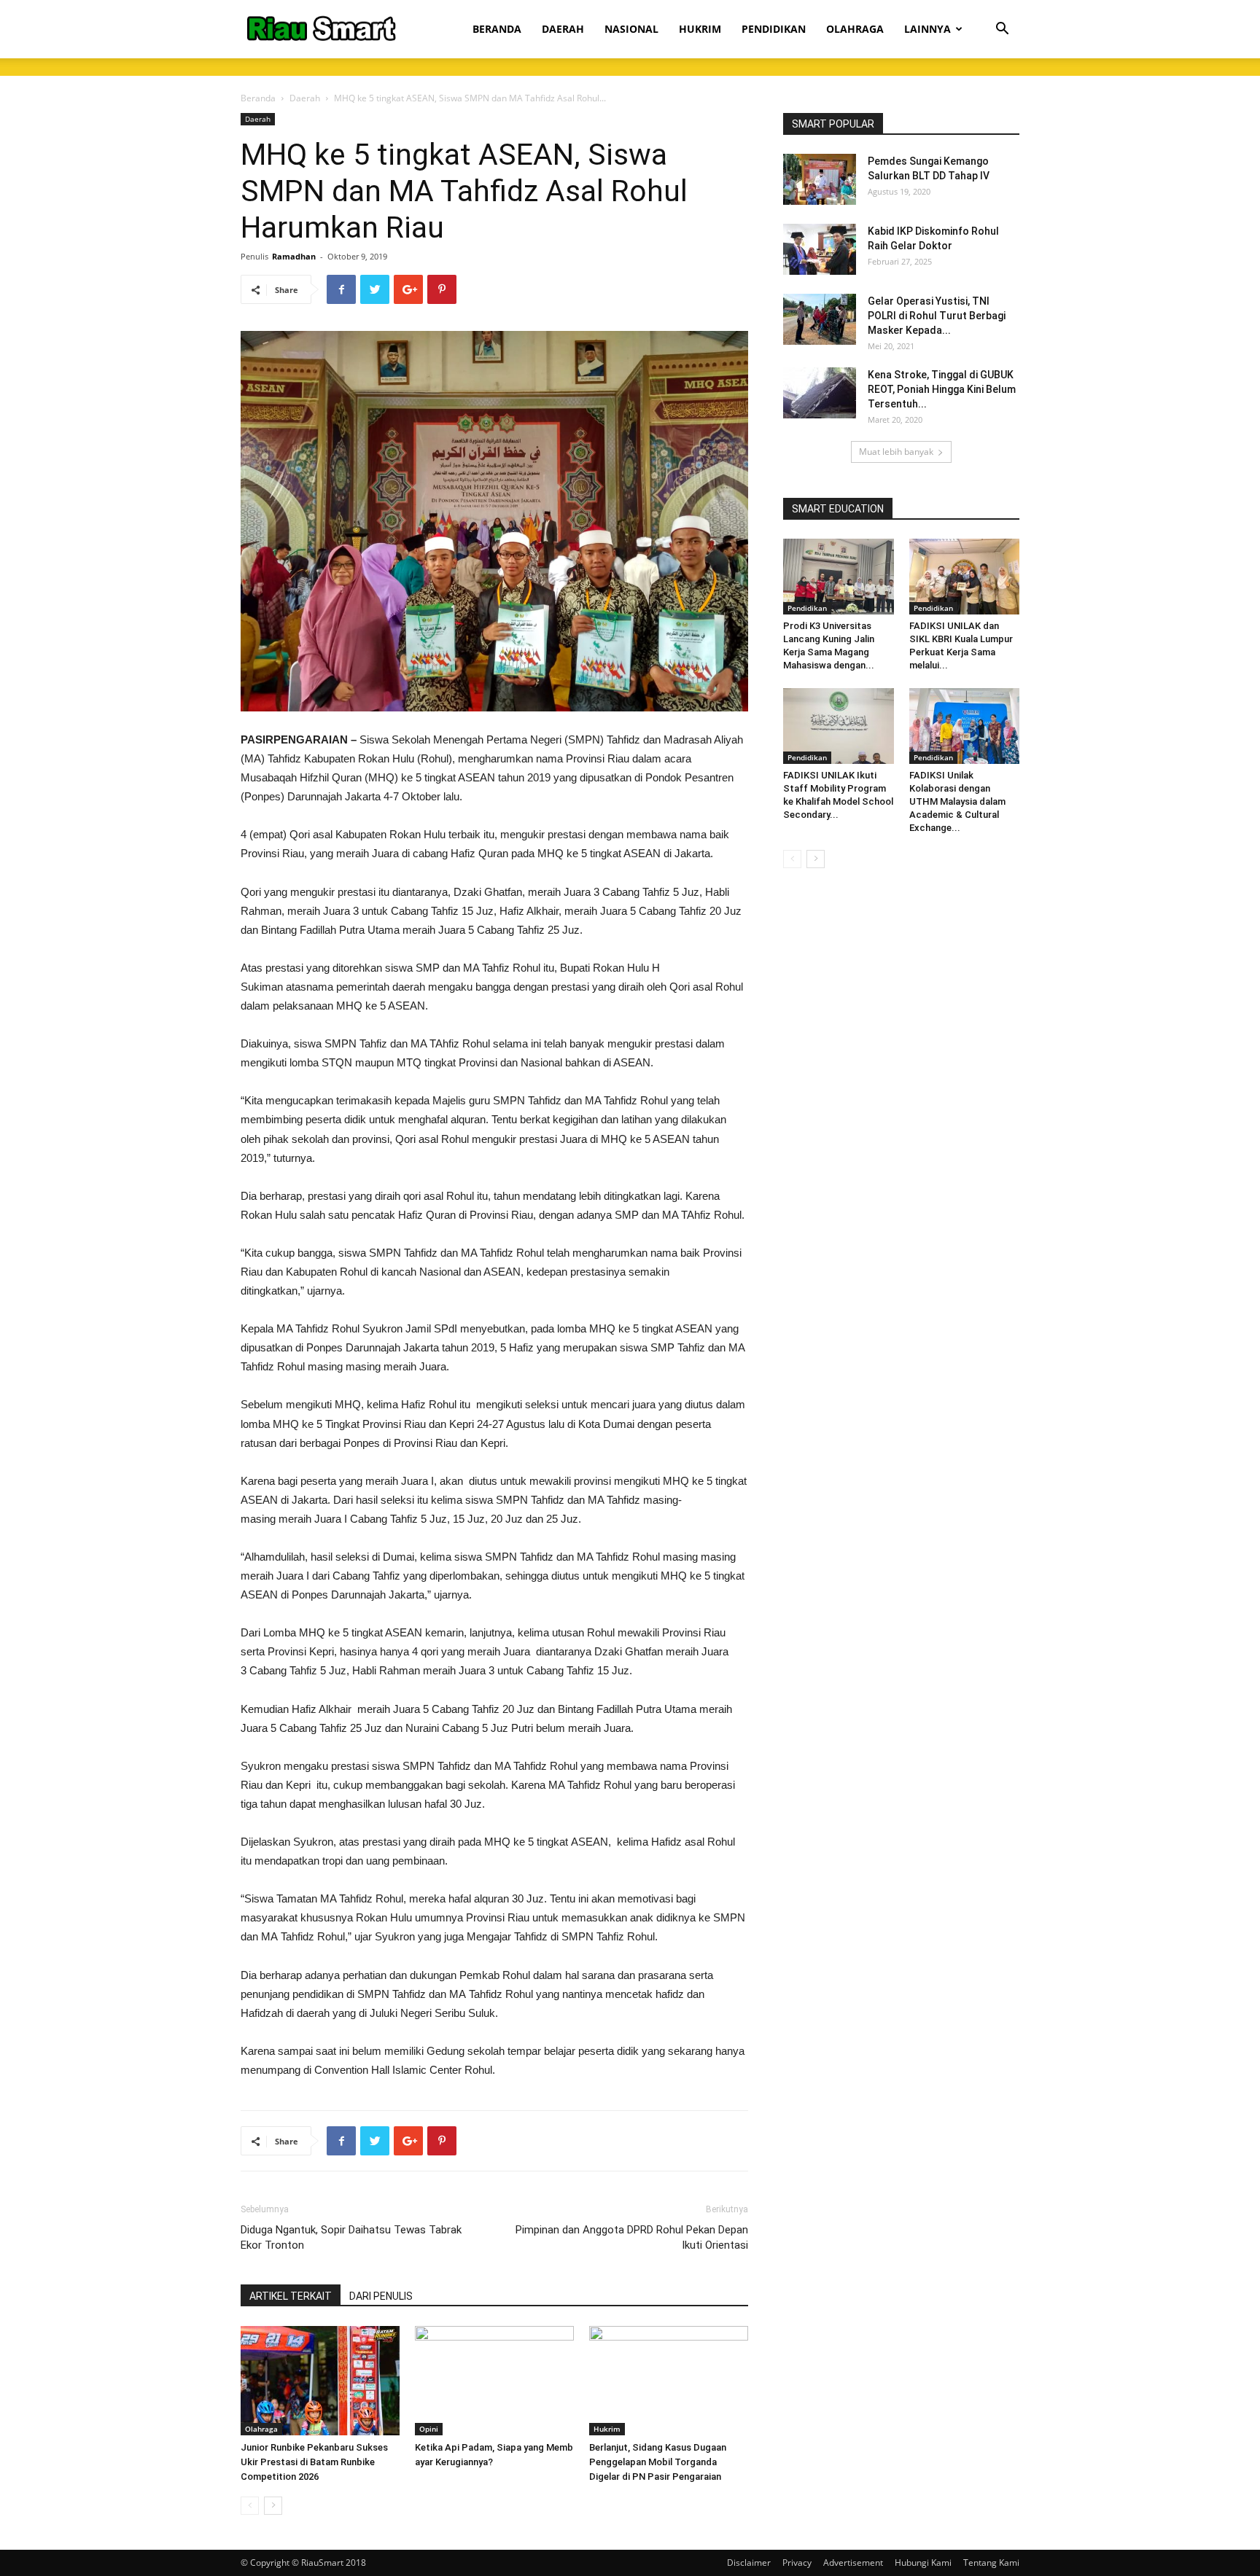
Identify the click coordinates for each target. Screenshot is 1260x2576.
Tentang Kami (991, 2563)
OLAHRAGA (855, 29)
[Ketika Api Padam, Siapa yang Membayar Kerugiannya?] (494, 2381)
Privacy (797, 2563)
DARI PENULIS (381, 2296)
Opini (429, 2429)
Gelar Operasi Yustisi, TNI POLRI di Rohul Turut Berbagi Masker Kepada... (937, 316)
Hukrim (607, 2429)
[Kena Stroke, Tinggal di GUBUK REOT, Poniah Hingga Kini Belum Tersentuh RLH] (820, 393)
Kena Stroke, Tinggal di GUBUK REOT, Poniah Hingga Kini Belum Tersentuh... (942, 389)
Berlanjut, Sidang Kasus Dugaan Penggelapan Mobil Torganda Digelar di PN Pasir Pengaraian (658, 2462)
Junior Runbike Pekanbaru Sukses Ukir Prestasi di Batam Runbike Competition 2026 (314, 2462)
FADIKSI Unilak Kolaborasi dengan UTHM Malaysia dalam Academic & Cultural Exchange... (957, 801)
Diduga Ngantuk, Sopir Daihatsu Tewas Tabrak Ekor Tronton (351, 2237)
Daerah (305, 98)
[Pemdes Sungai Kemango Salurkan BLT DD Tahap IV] (820, 179)
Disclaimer (749, 2563)
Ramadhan (294, 256)
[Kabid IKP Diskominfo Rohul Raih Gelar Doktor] (820, 249)
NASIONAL (631, 29)
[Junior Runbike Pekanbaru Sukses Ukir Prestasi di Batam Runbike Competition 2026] (320, 2381)
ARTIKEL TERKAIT (291, 2296)
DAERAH (563, 29)
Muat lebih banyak (896, 452)
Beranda (258, 98)
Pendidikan (807, 608)
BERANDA (497, 29)
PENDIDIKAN (774, 29)
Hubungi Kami (923, 2563)
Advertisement (853, 2563)
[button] (1002, 30)
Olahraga (261, 2429)
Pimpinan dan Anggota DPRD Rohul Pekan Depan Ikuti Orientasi (632, 2237)
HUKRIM (700, 29)
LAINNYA (927, 29)
